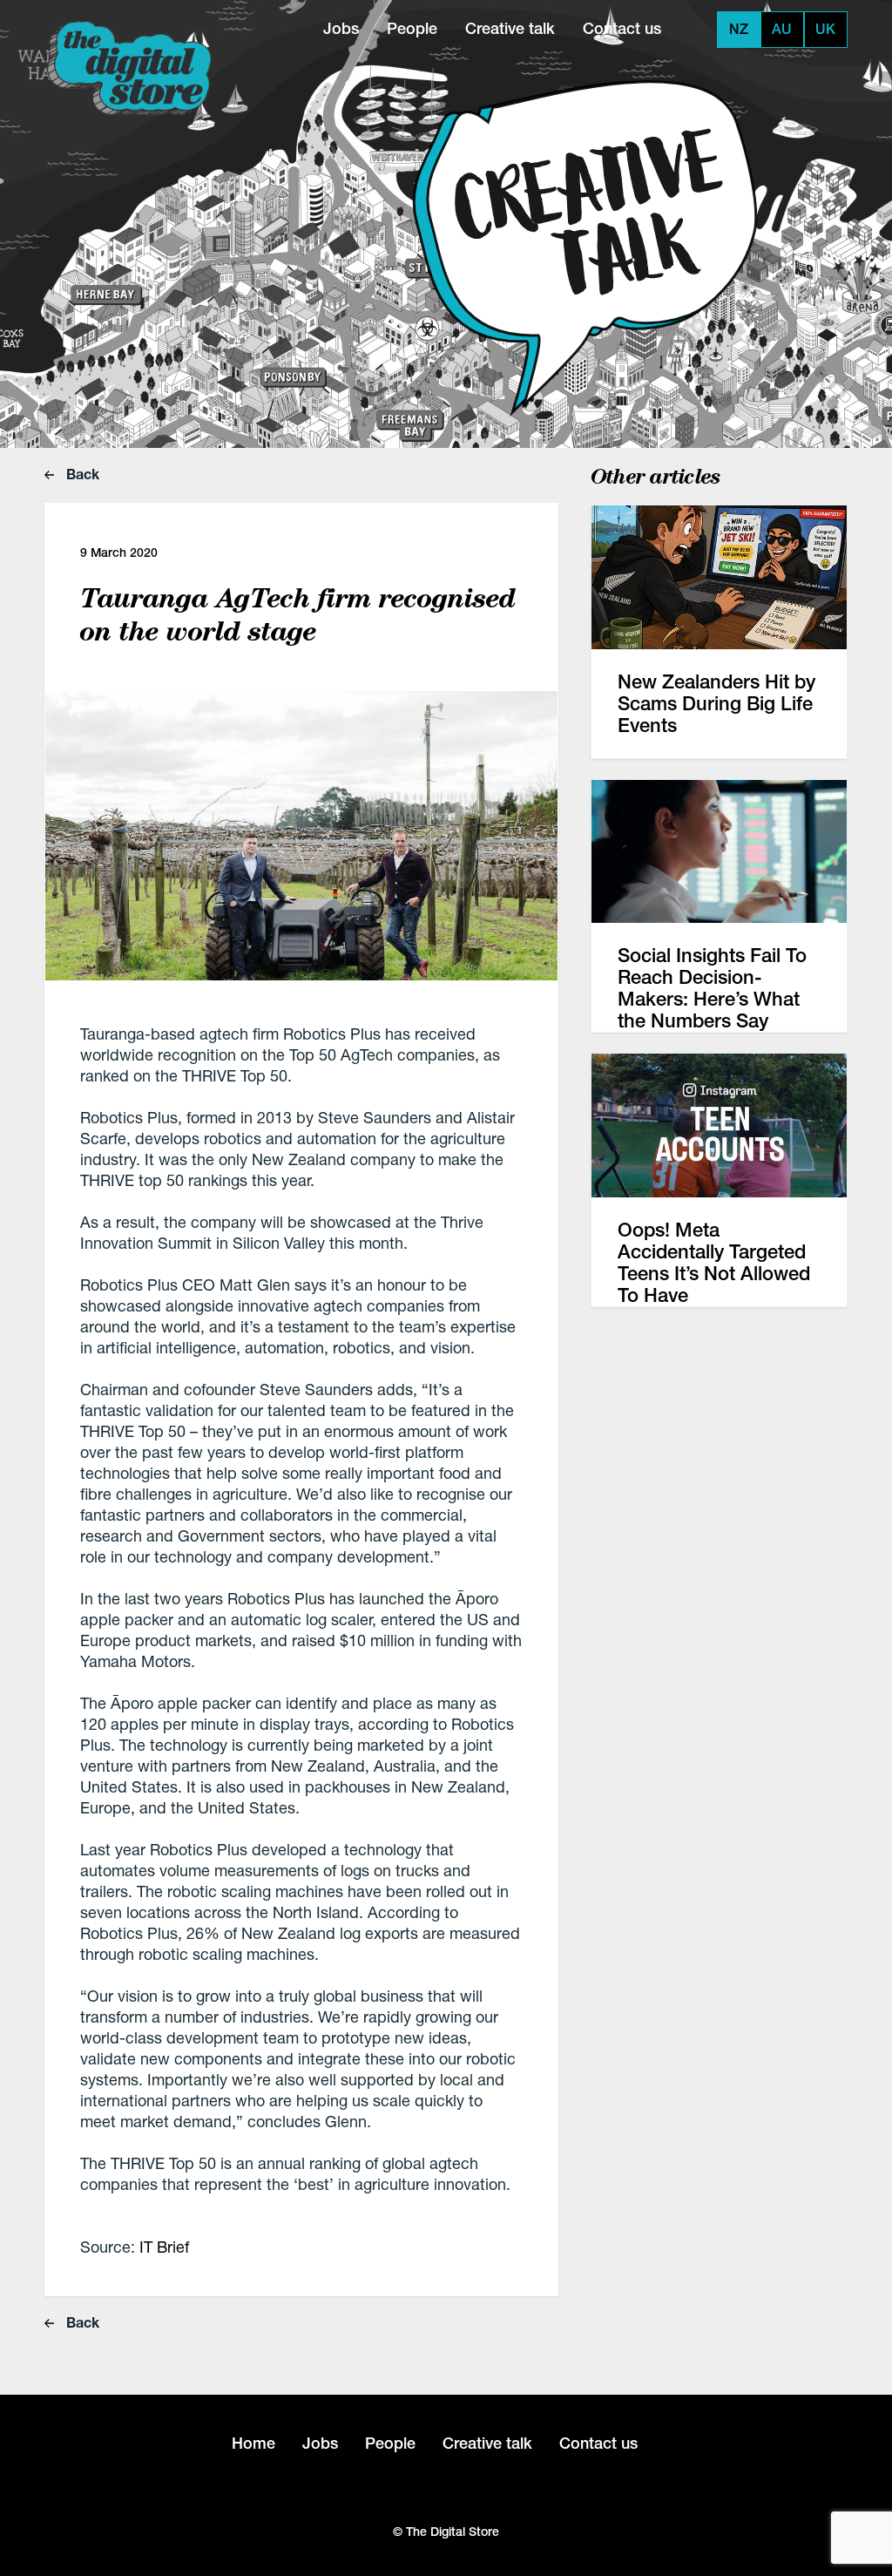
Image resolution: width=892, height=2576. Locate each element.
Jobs (341, 28)
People (412, 28)
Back (81, 474)
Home (253, 2443)
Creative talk (510, 28)
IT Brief (164, 2247)
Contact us (622, 28)
